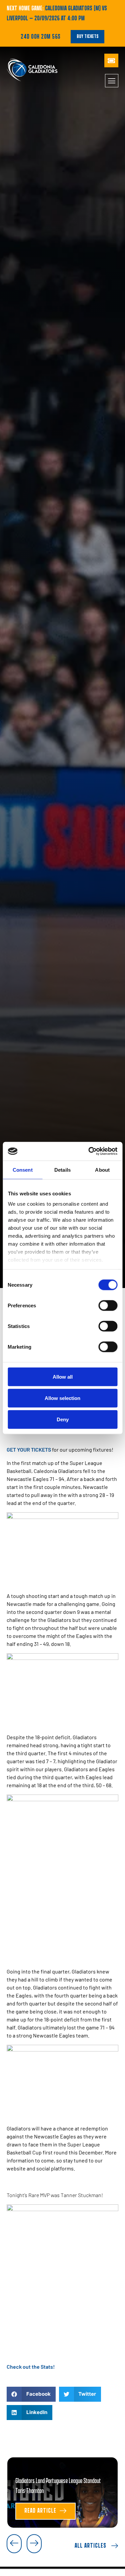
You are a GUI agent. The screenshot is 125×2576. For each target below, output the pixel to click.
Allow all (63, 1376)
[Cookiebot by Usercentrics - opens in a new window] (89, 1151)
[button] (31, 2394)
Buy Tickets (87, 36)
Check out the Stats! (31, 2367)
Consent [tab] (23, 1170)
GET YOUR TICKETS (29, 1449)
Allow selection (62, 1398)
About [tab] (102, 1170)
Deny (63, 1419)
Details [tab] (62, 1170)
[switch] (108, 1305)
